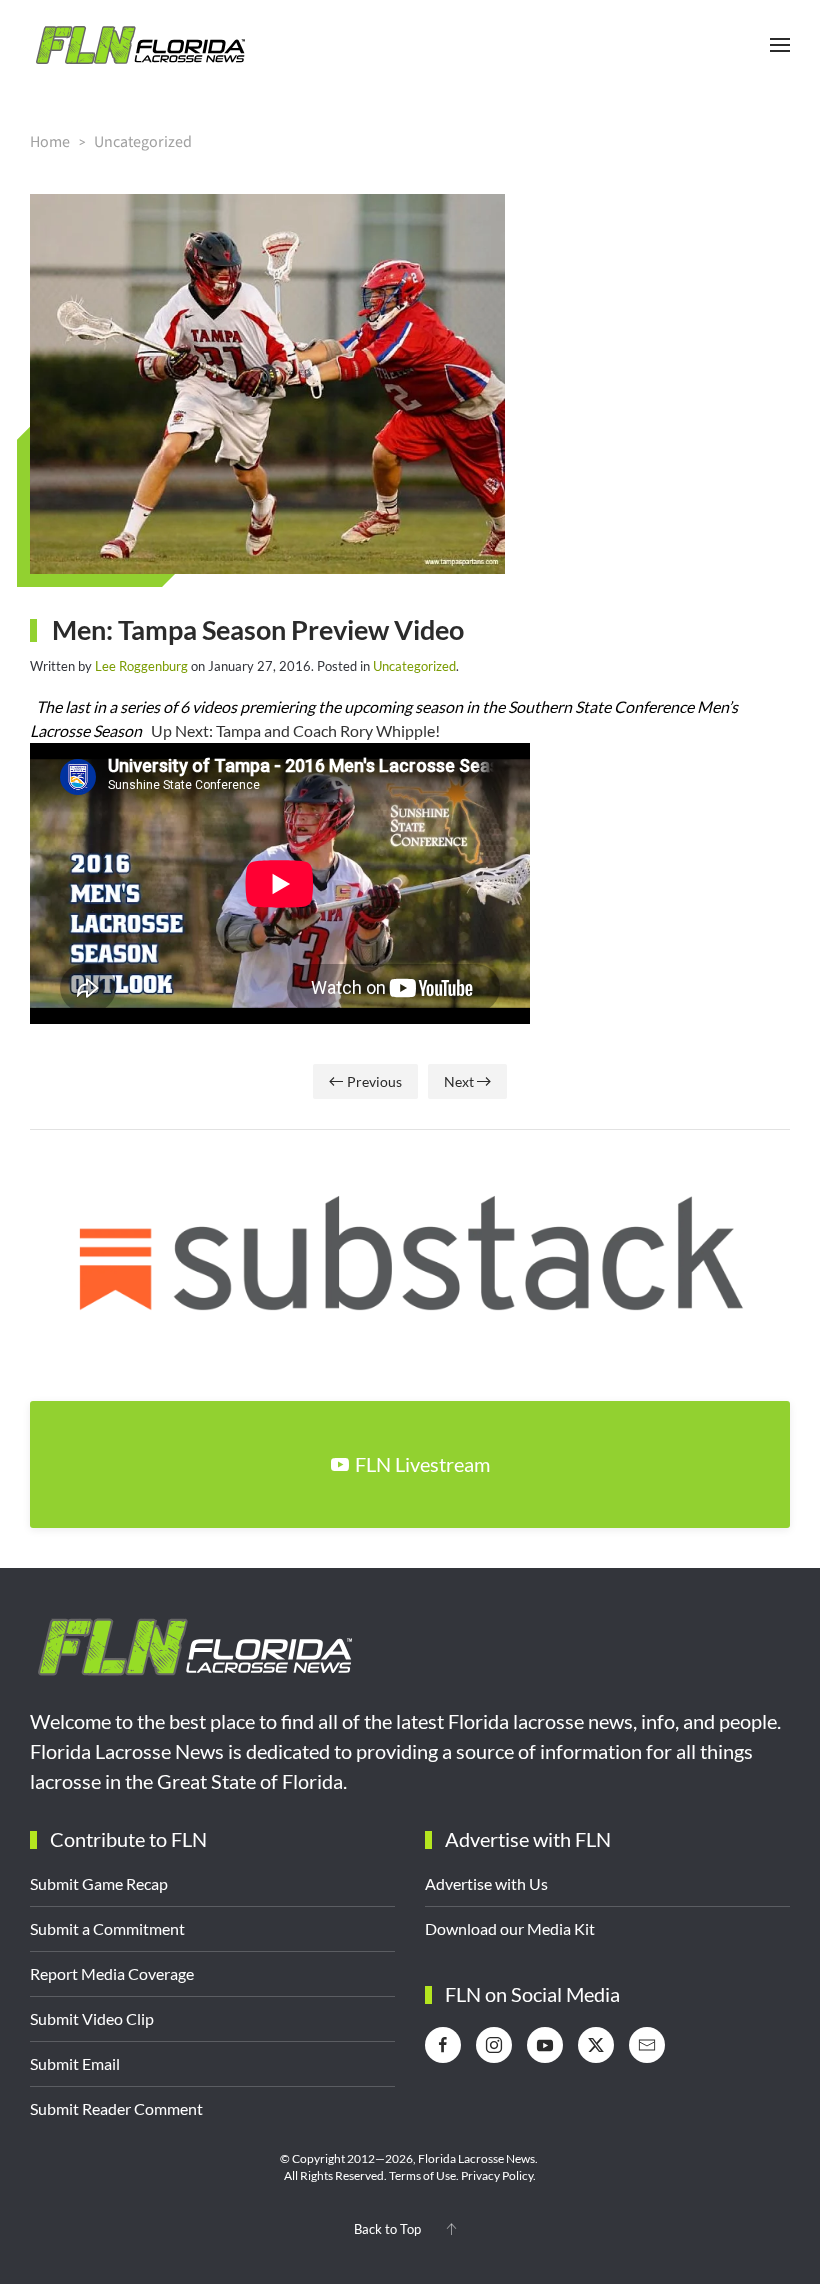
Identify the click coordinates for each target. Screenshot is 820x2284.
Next (459, 1081)
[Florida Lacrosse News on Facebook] (443, 2045)
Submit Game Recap (99, 1883)
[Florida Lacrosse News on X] (596, 2045)
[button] (780, 45)
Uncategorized (414, 666)
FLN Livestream (422, 1464)
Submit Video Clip (92, 2018)
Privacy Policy (497, 2175)
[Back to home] (140, 45)
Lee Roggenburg (141, 666)
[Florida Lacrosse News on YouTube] (545, 2045)
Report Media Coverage (112, 1973)
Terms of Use (422, 2175)
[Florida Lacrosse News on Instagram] (494, 2045)
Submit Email (75, 2063)
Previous (374, 1081)
